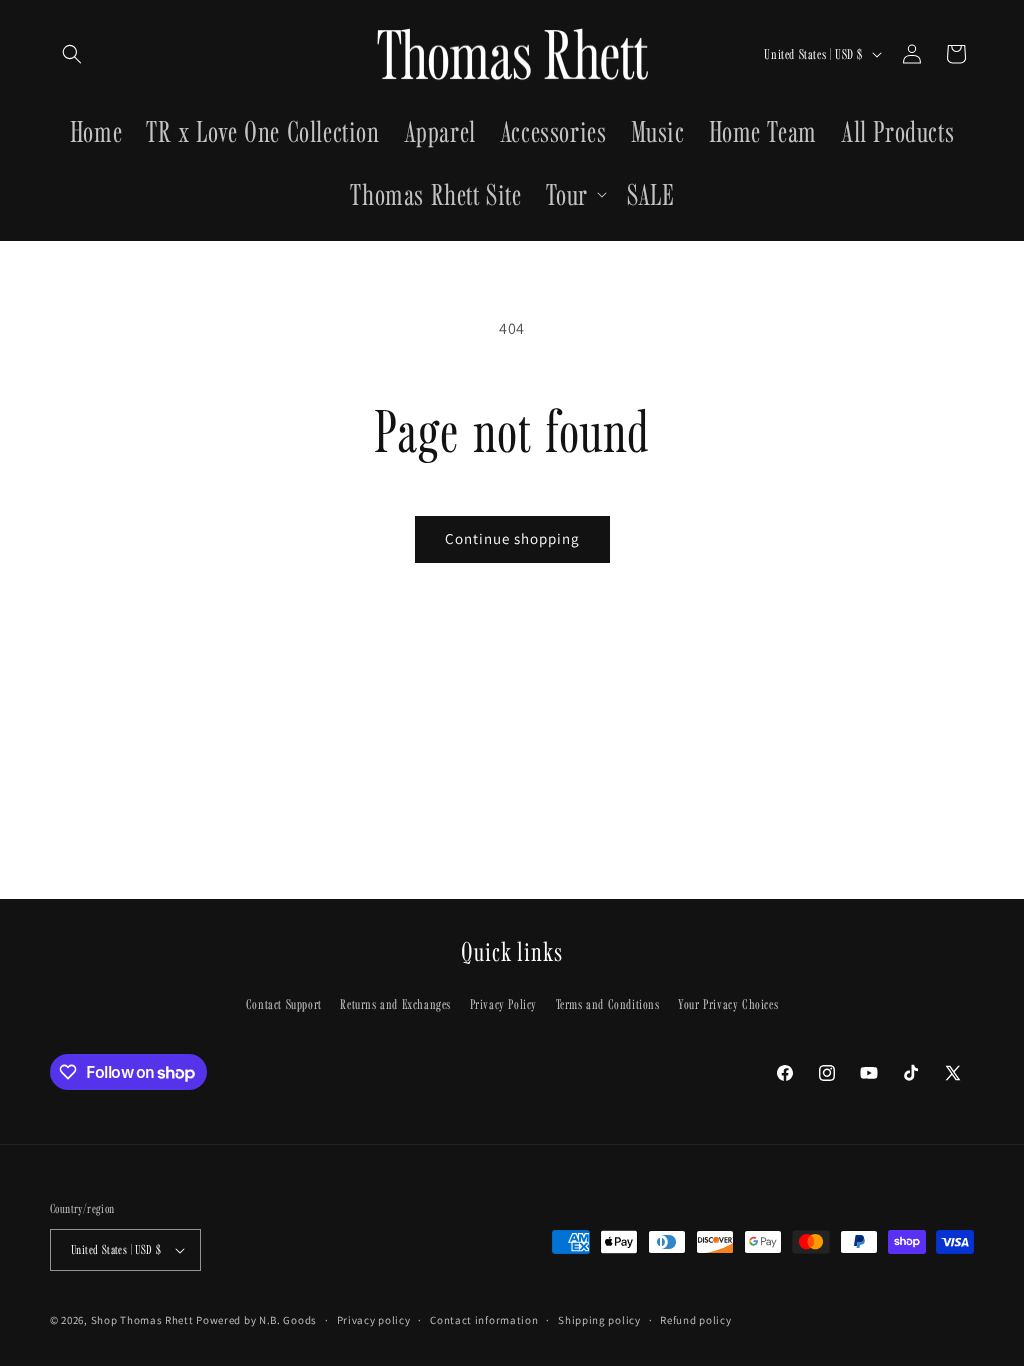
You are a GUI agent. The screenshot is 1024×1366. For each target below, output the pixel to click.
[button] (72, 54)
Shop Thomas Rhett (142, 1320)
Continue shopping (512, 538)
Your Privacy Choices (728, 1004)
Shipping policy (599, 1320)
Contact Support (284, 1004)
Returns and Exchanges (395, 1004)
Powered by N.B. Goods (256, 1320)
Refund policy (695, 1320)
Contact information (484, 1320)
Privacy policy (374, 1320)
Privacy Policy (503, 1004)
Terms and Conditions (608, 1004)
